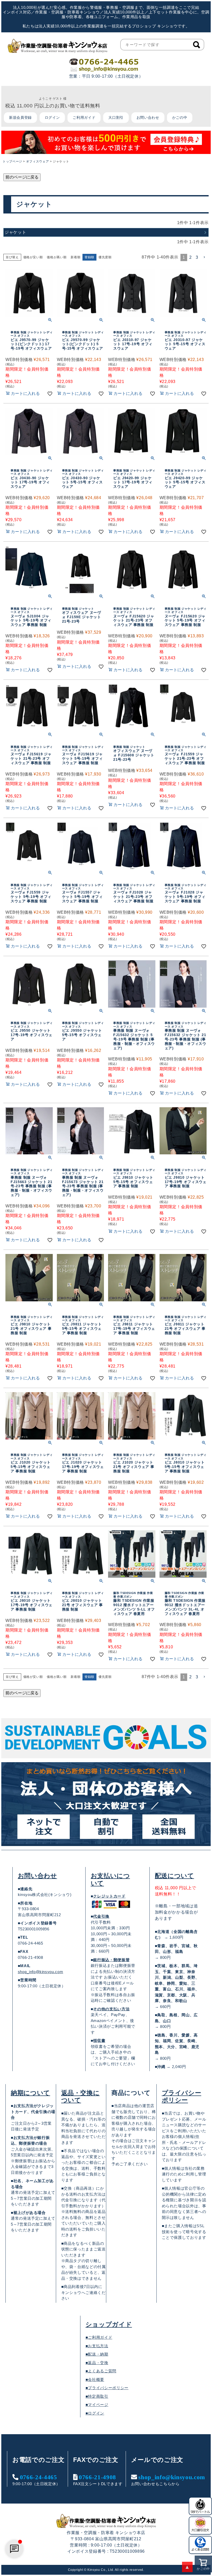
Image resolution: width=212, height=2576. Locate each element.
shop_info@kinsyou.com (40, 1972)
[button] (205, 257)
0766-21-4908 (97, 2477)
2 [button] (191, 257)
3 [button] (197, 257)
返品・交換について (81, 2097)
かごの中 (180, 117)
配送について (175, 1876)
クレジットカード (109, 1896)
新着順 (75, 257)
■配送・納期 (97, 2354)
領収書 (99, 2040)
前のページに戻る (22, 177)
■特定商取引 (97, 2396)
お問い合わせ (148, 117)
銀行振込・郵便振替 (111, 1960)
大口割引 (116, 117)
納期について (31, 2093)
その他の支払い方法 (111, 2009)
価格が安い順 (33, 257)
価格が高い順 (57, 257)
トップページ (12, 161)
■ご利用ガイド (99, 2337)
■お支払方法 (97, 2346)
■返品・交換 (97, 2363)
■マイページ (97, 2405)
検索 (196, 45)
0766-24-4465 (39, 2477)
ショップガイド (109, 2324)
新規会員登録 (20, 117)
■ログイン (95, 2413)
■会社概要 (95, 2379)
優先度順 (105, 257)
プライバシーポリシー (182, 2097)
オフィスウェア (37, 161)
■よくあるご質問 (101, 2371)
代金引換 (101, 1916)
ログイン (52, 117)
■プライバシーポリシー (107, 2388)
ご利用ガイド (84, 117)
